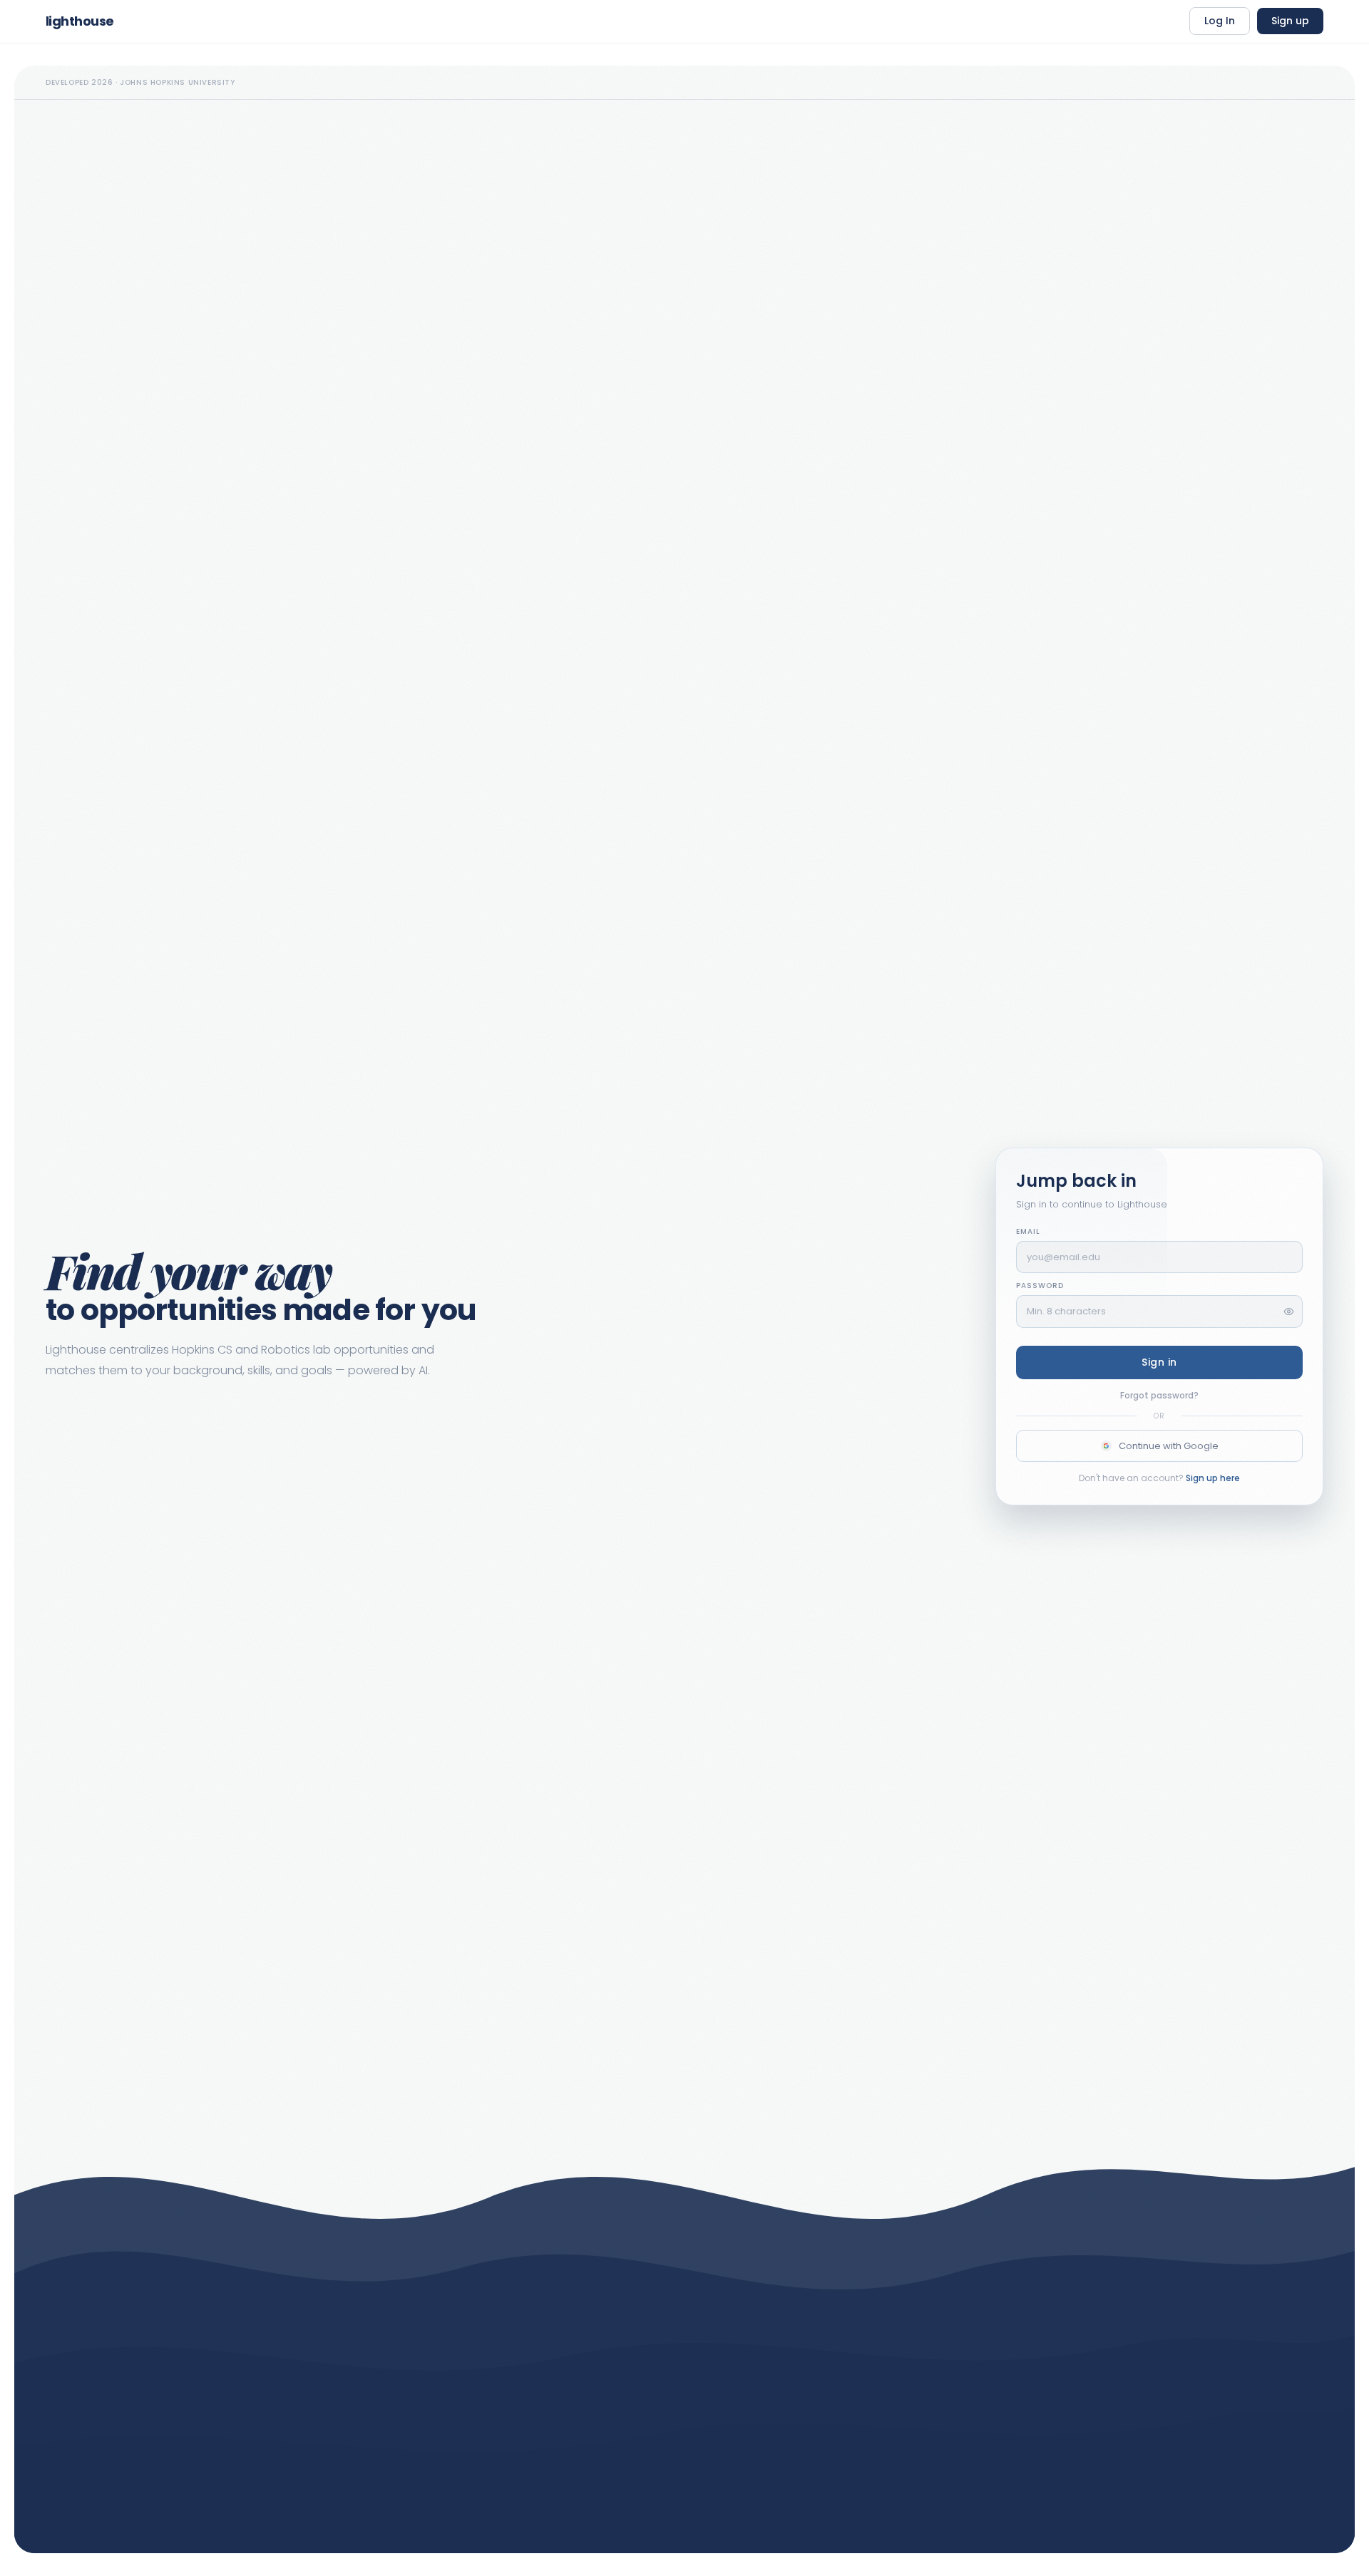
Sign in (1159, 1362)
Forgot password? (1159, 1395)
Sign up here (1213, 1478)
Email (1028, 1231)
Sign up (1290, 21)
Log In (1220, 21)
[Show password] (1289, 1311)
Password (1040, 1286)
